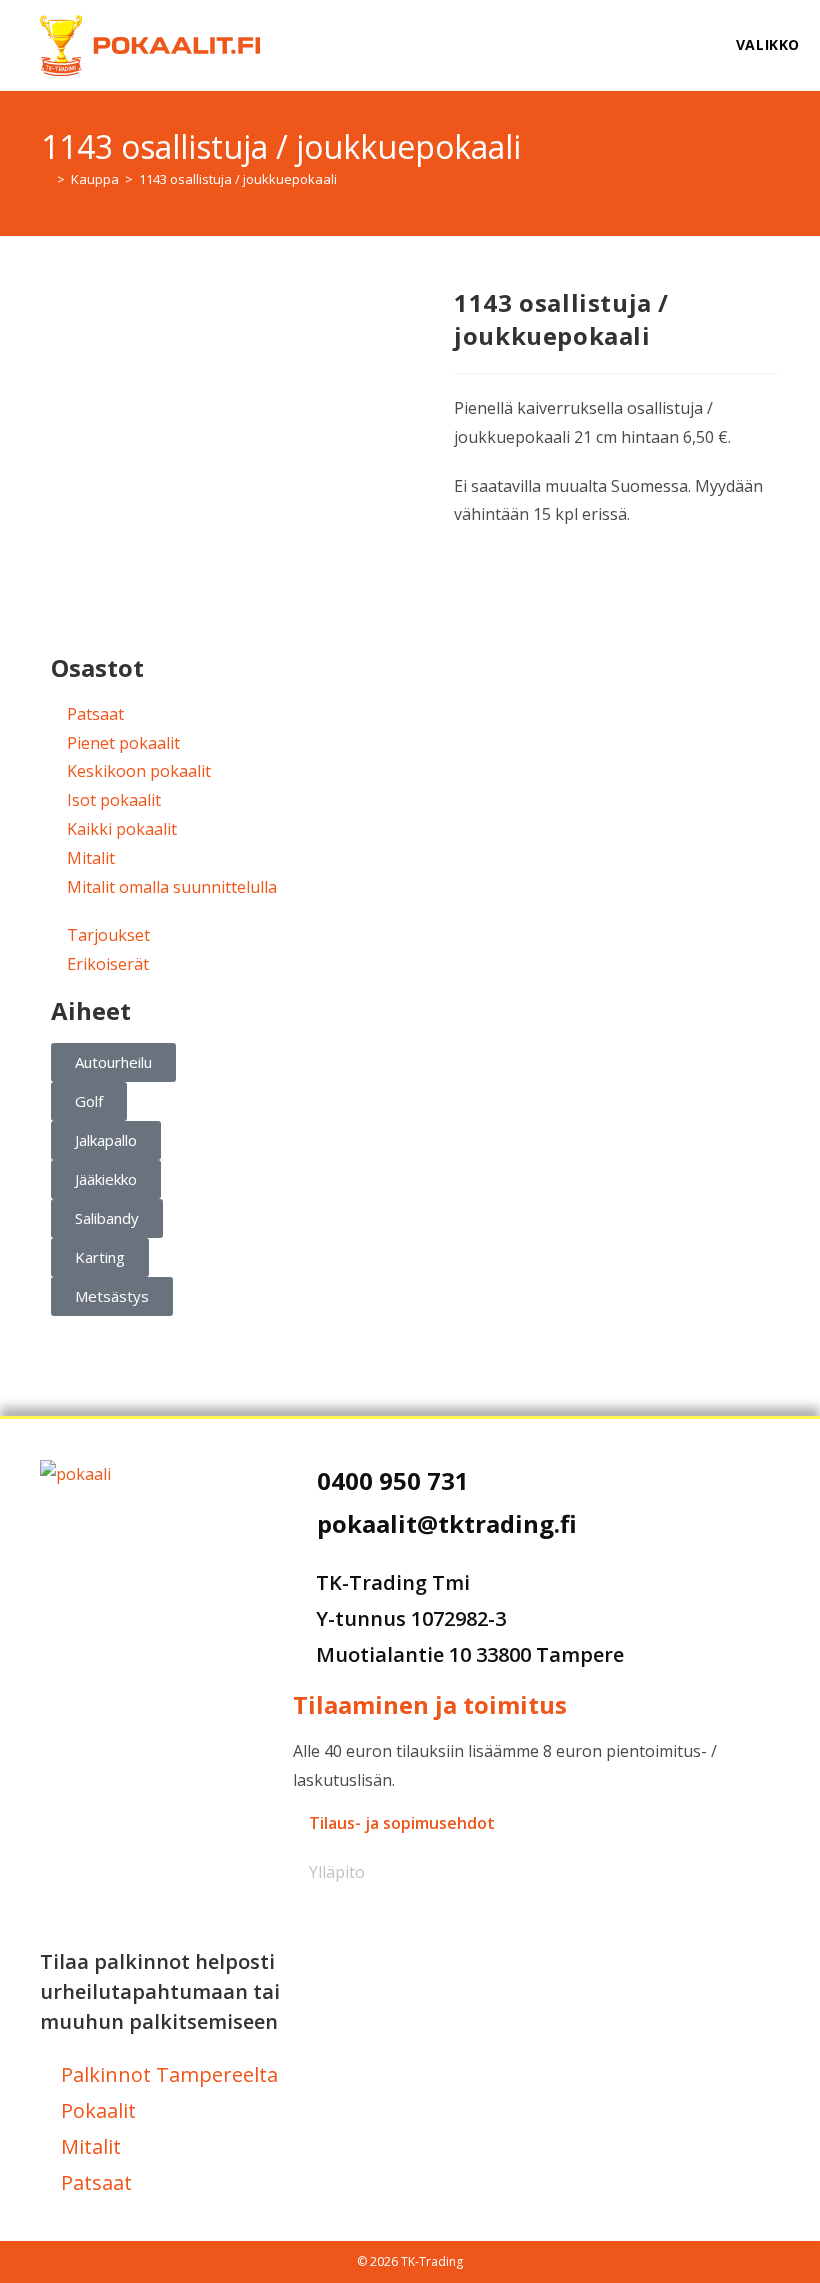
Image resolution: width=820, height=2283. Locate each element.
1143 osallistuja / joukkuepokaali (238, 179)
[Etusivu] (46, 179)
